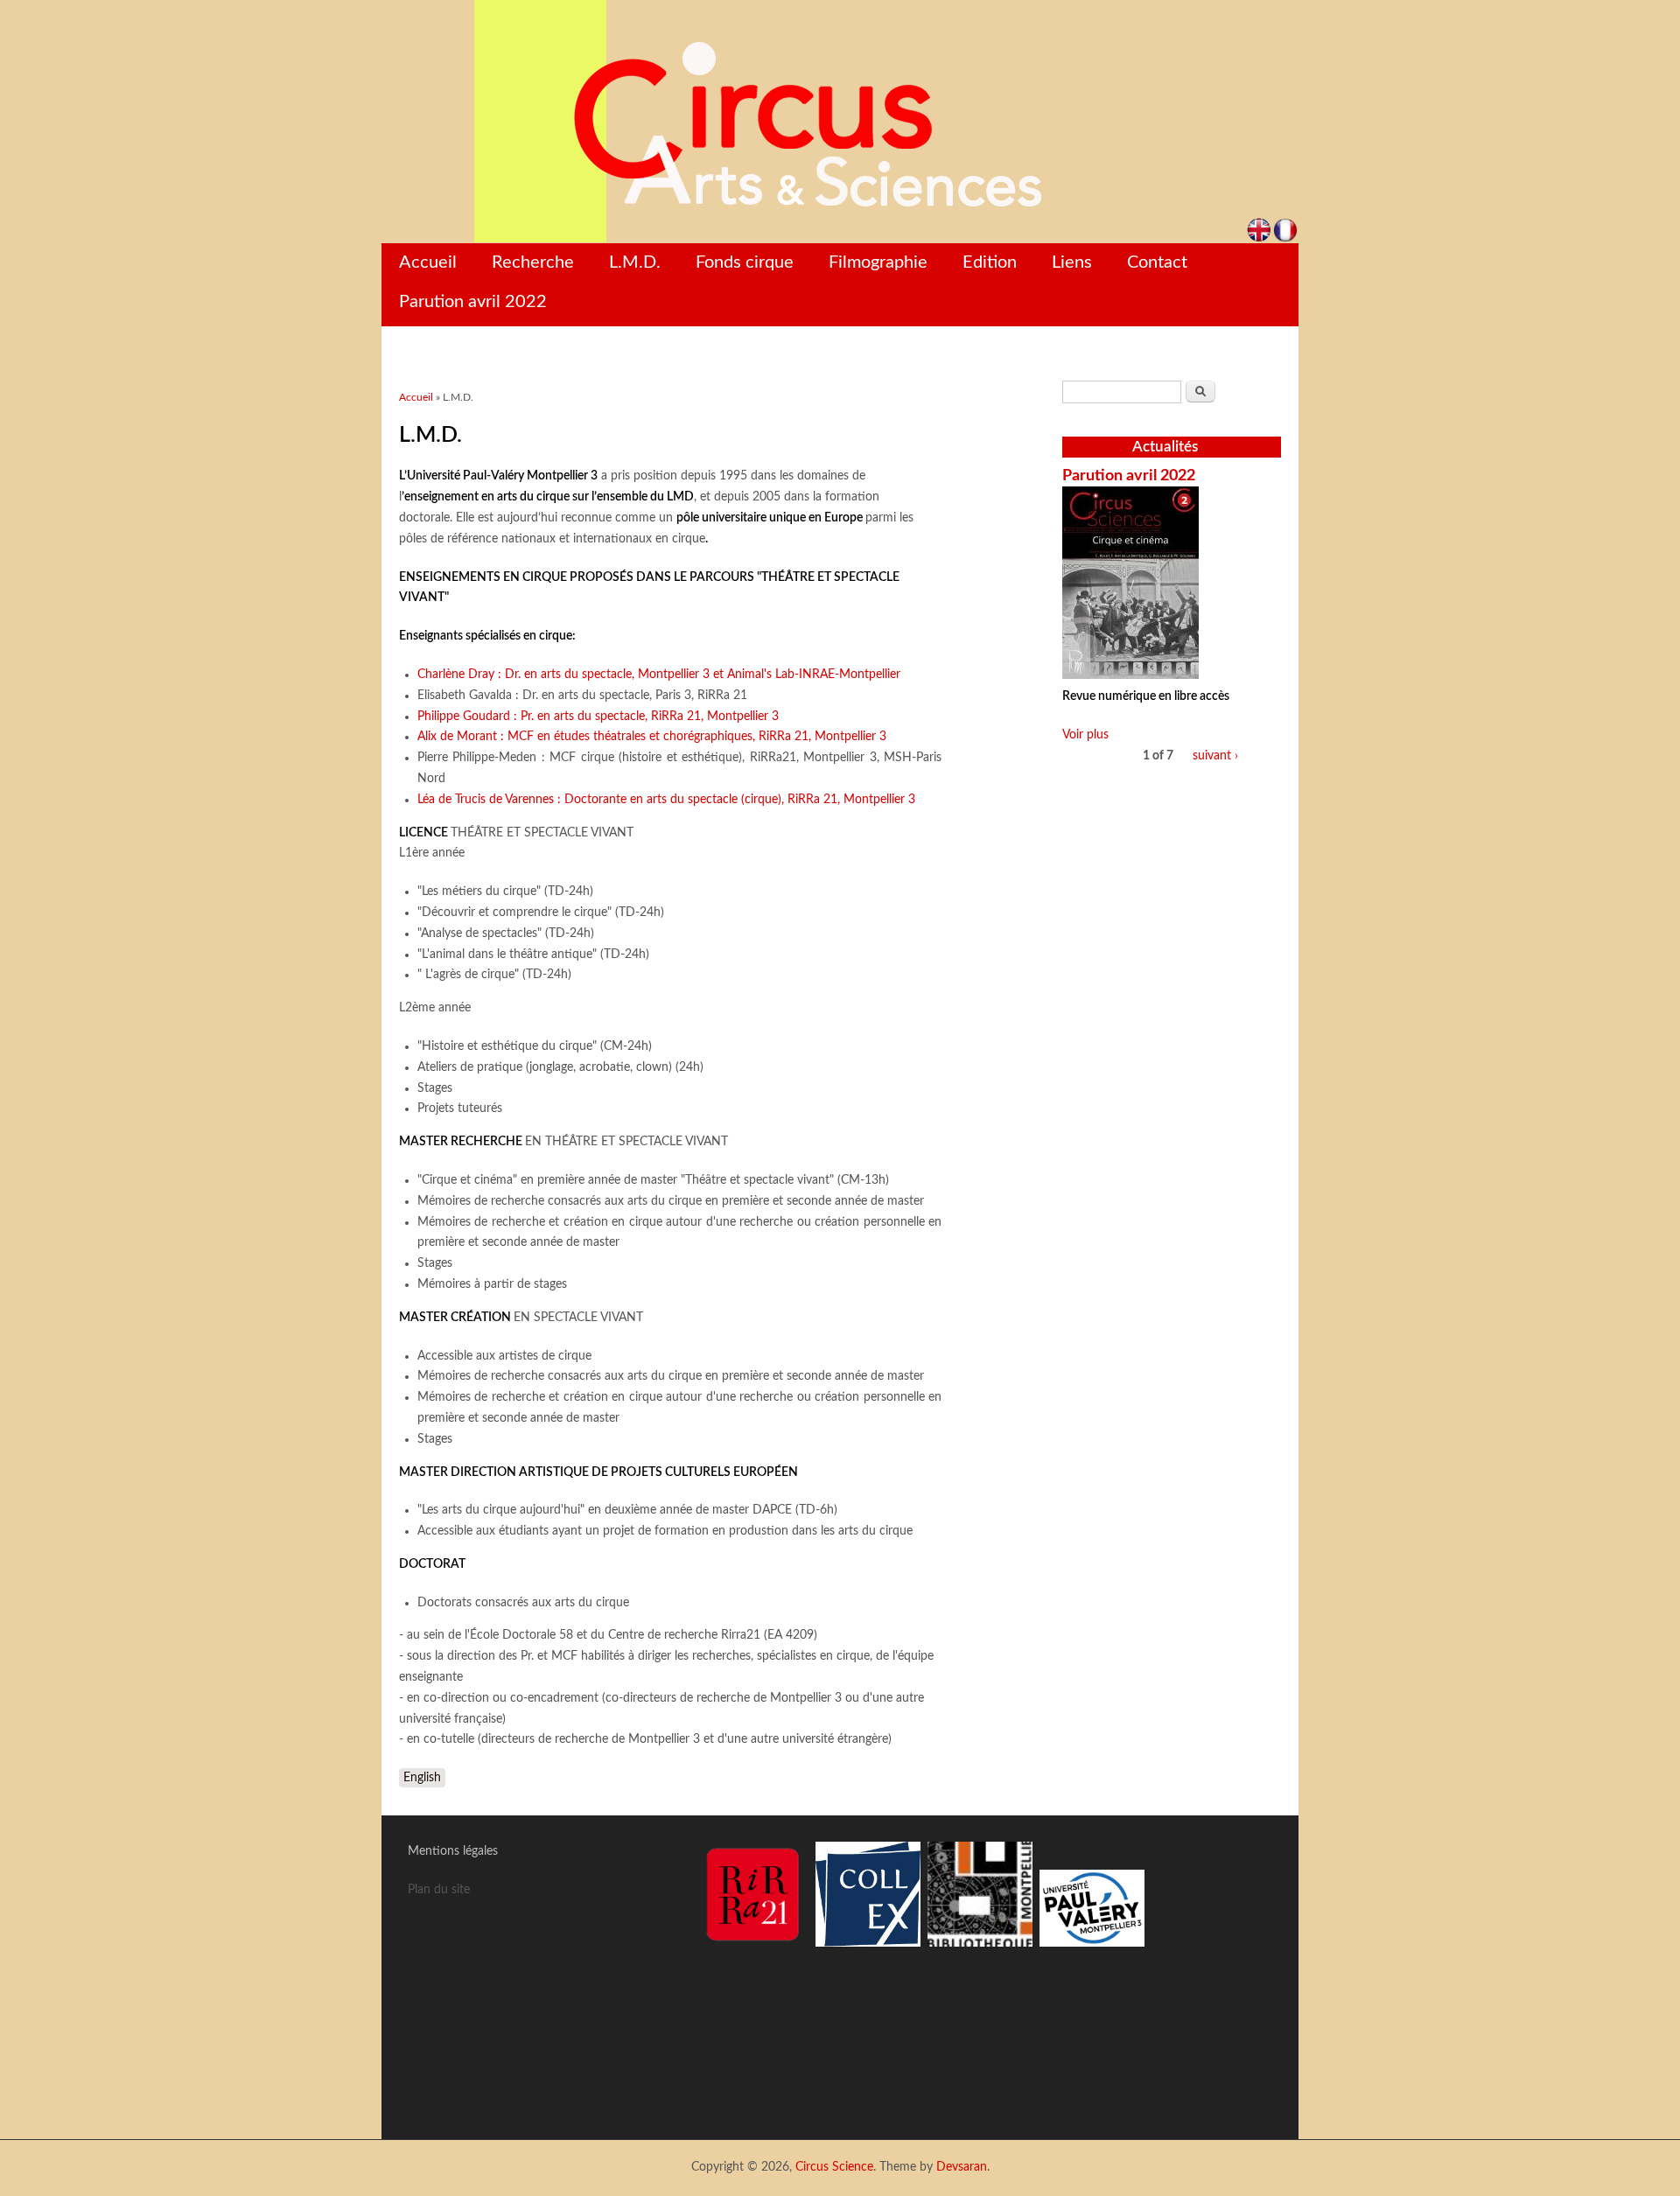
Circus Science (834, 2167)
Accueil (428, 262)
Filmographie (878, 262)
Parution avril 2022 (473, 302)
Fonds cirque (745, 262)
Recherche (533, 262)
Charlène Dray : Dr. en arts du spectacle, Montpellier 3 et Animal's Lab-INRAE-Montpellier (659, 675)
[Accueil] (840, 122)
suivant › (1215, 756)
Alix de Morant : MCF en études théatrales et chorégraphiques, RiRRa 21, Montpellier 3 (652, 737)
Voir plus (1085, 735)
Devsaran (962, 2167)
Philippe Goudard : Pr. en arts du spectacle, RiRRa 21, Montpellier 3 (598, 717)
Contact (1157, 262)
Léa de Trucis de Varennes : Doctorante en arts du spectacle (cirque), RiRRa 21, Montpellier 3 (666, 800)
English (422, 1778)
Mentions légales (453, 1851)
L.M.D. (635, 262)
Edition (990, 262)
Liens (1072, 262)
